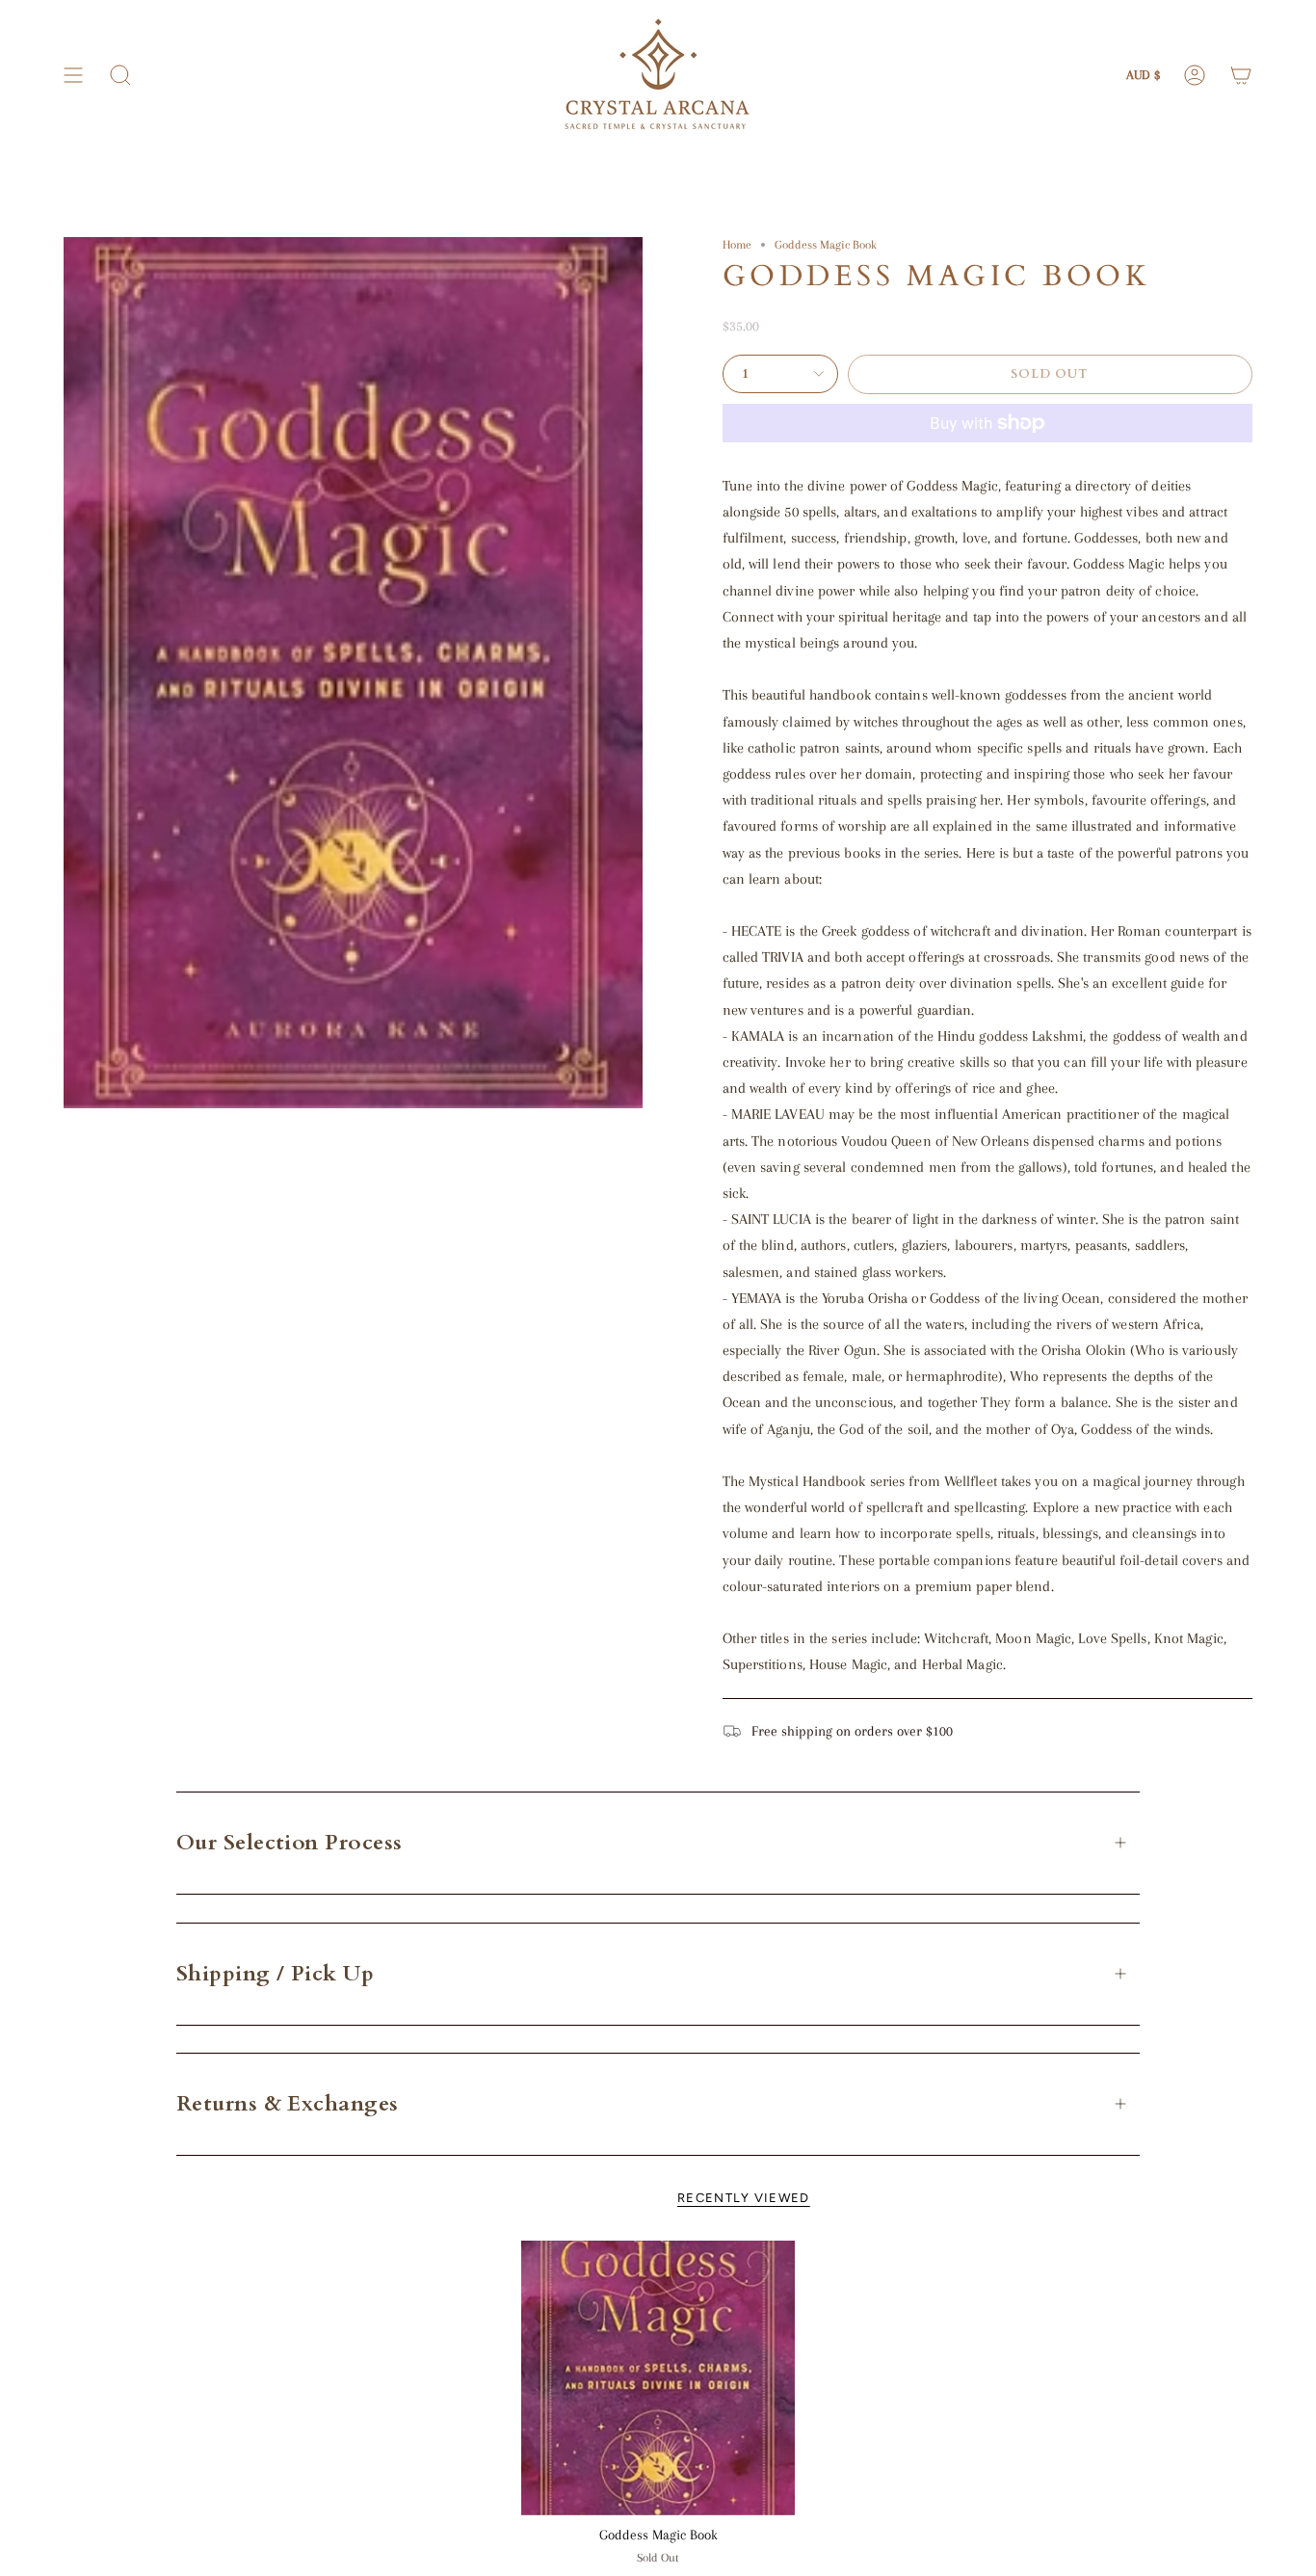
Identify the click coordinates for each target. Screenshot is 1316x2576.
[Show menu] (73, 75)
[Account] (1195, 75)
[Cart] (1241, 75)
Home (737, 244)
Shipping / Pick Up (275, 1974)
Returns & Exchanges (288, 2104)
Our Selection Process (289, 1843)
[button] (120, 75)
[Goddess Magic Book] (658, 2378)
